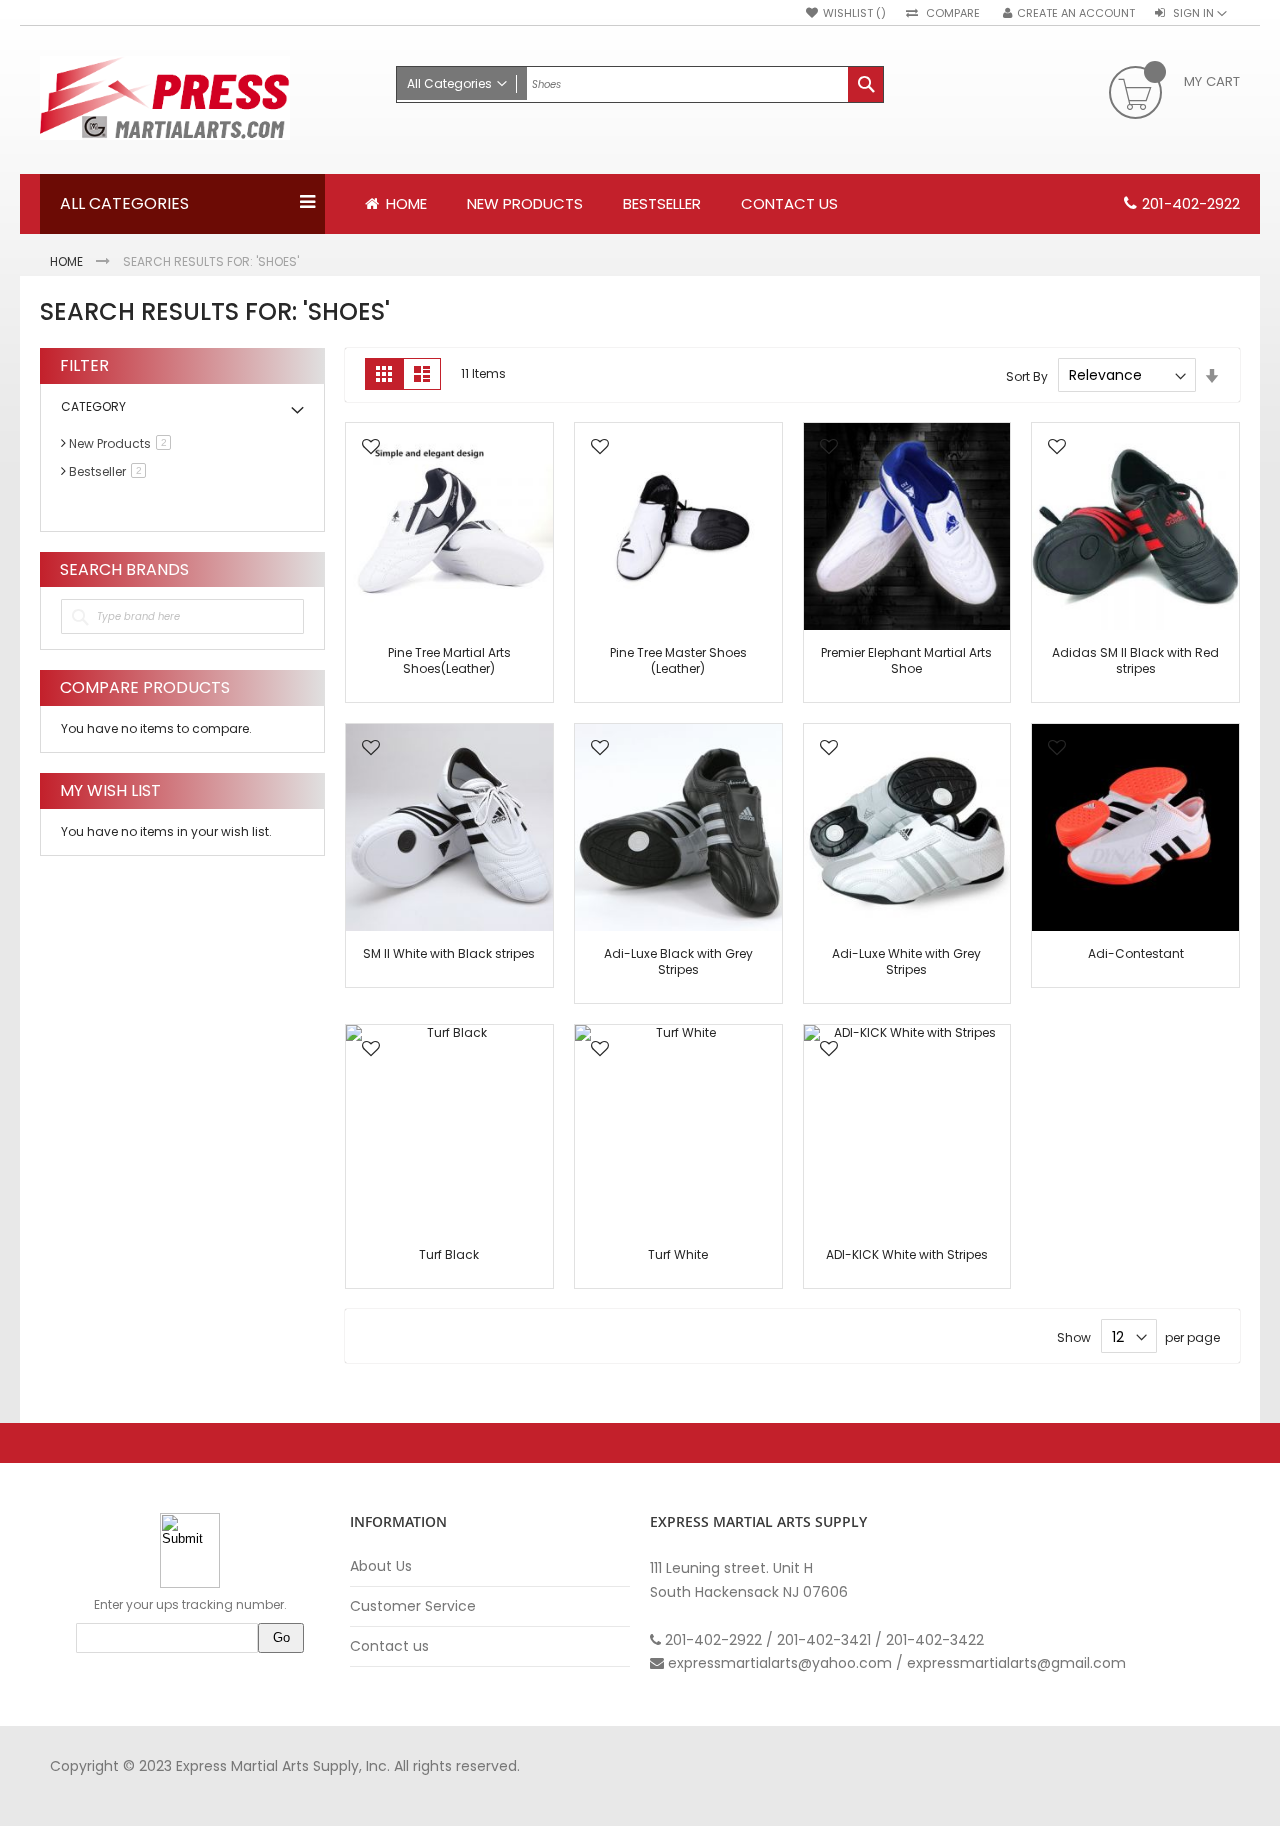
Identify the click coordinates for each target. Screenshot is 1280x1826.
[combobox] (640, 84)
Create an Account (1076, 13)
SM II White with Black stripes (449, 953)
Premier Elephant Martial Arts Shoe (906, 660)
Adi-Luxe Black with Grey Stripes (678, 961)
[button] (371, 448)
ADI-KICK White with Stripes (907, 1254)
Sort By (1027, 375)
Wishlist (849, 13)
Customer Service (413, 1606)
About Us (381, 1566)
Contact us (389, 1646)
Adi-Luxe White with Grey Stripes (906, 961)
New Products (123, 443)
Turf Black (449, 1254)
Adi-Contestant (1136, 953)
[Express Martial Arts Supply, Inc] (208, 100)
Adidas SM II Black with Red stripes (1135, 660)
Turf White (678, 1254)
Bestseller (111, 471)
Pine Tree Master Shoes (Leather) (678, 660)
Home (68, 261)
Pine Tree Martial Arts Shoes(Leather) (449, 660)
